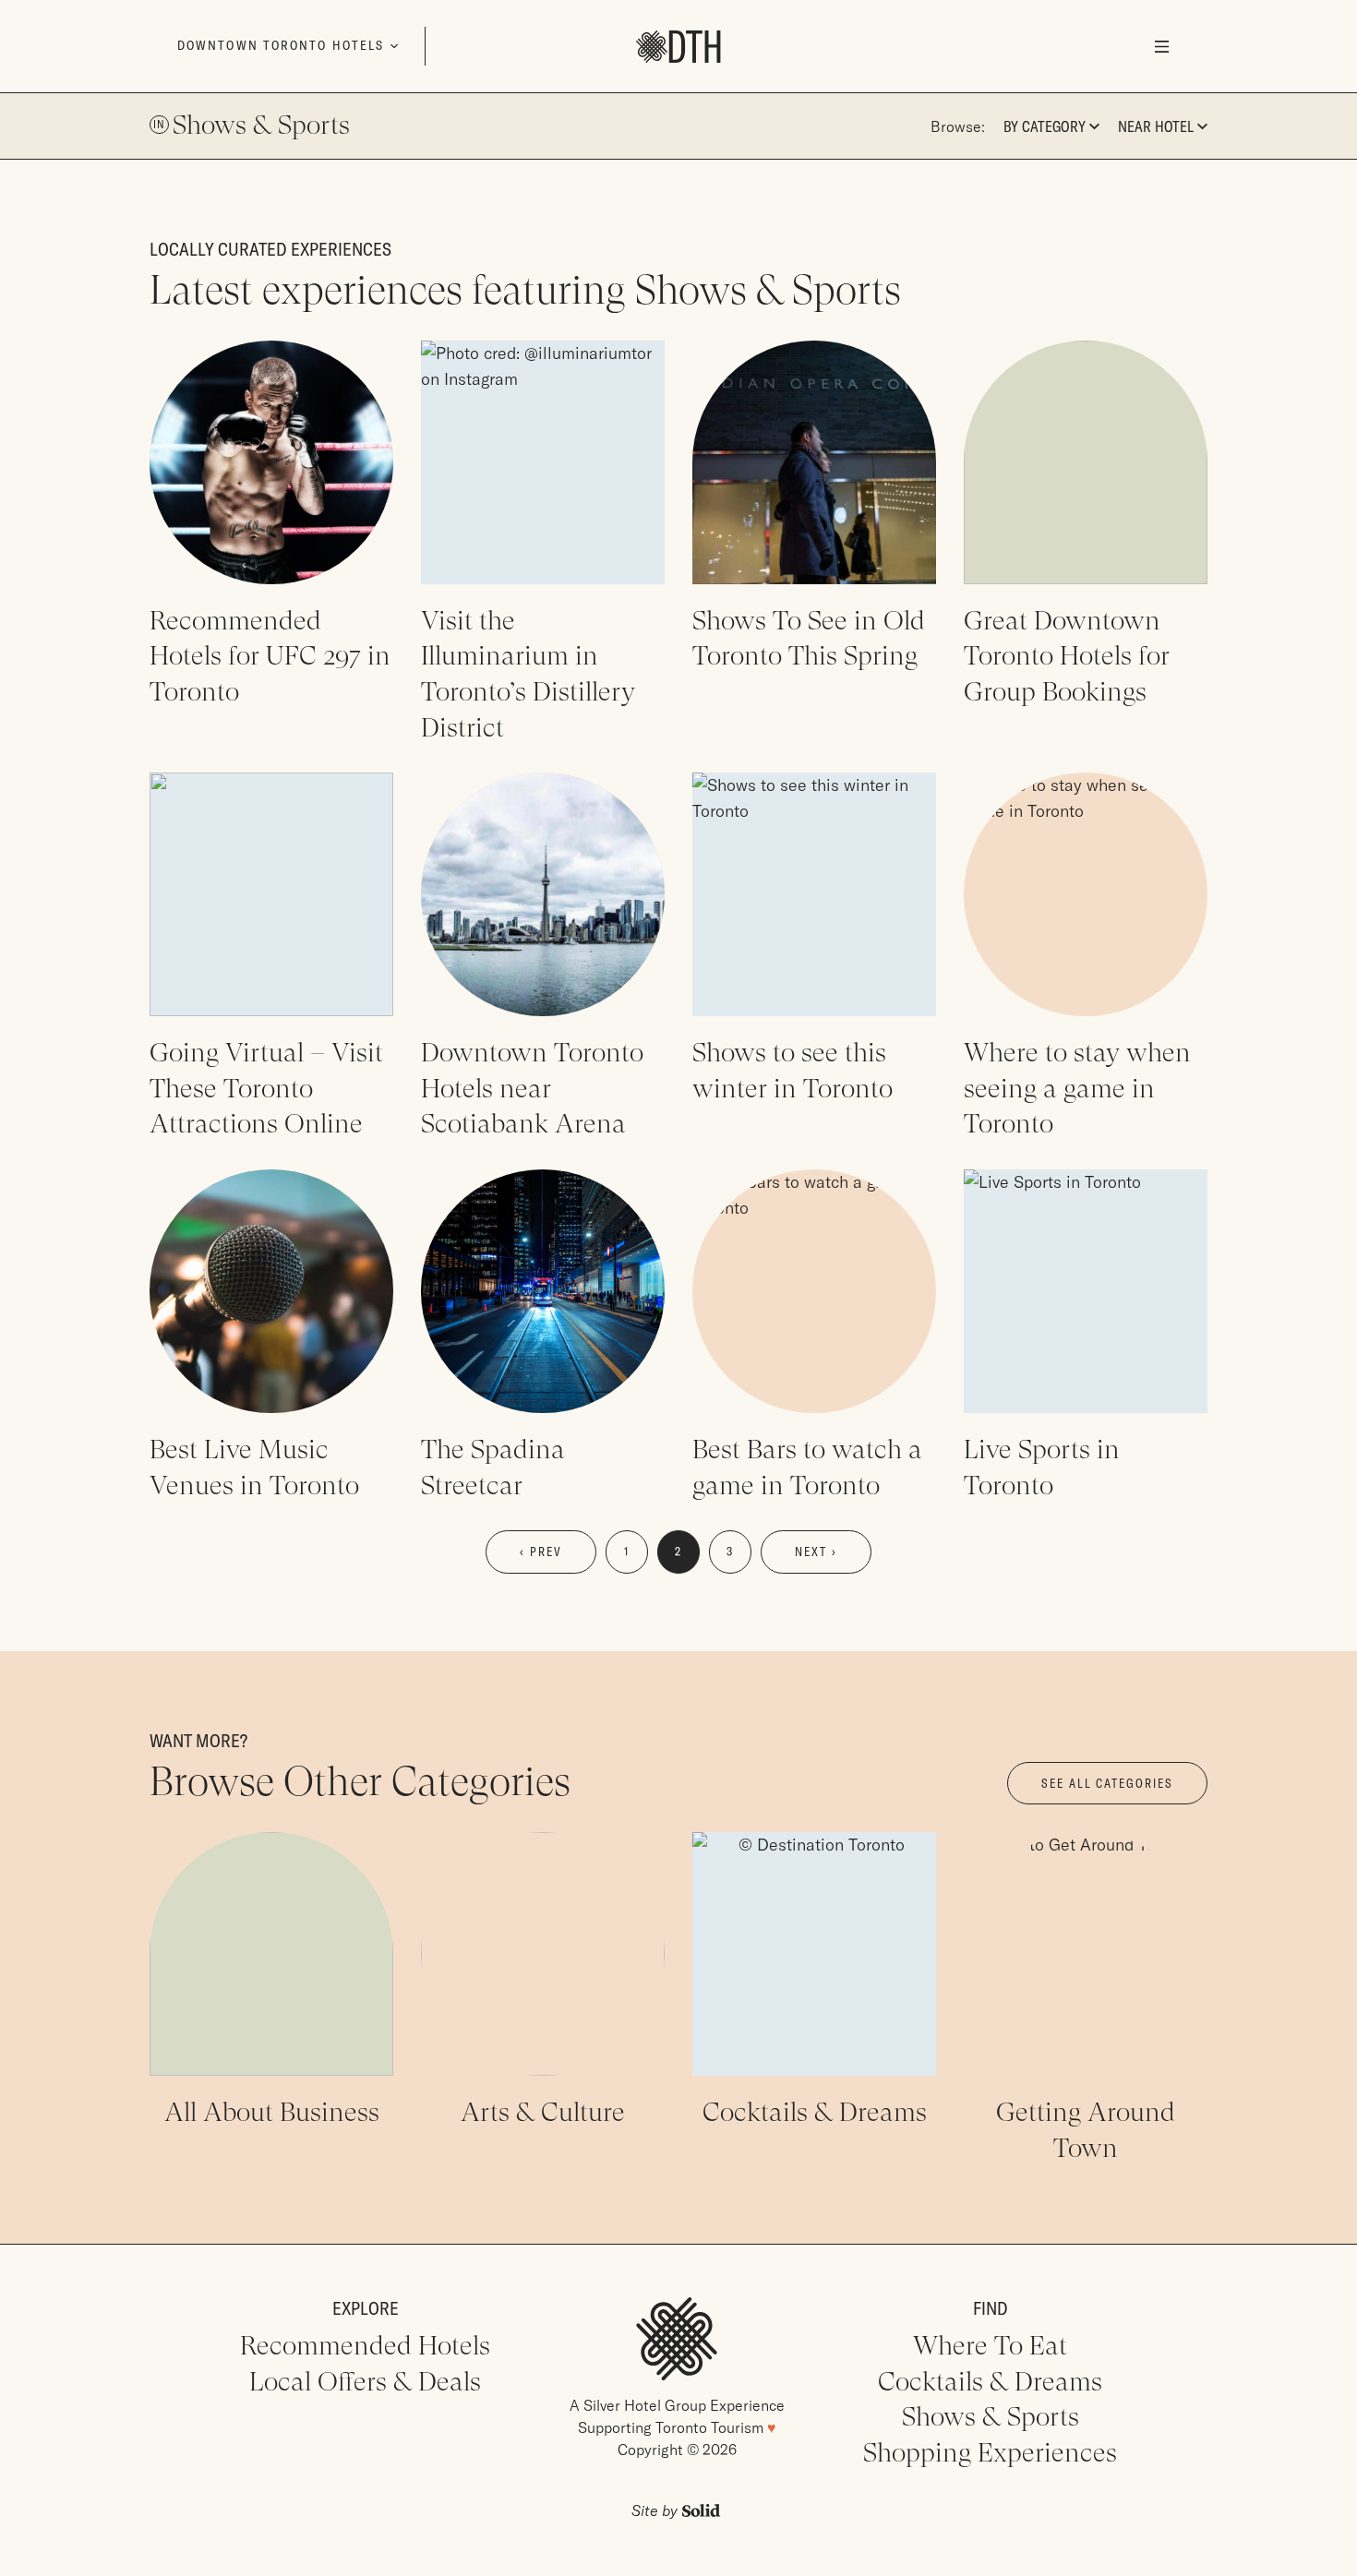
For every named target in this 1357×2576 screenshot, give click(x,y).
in (159, 124)
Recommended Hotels (365, 2345)
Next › (816, 1552)
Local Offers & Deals (365, 2381)
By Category (1045, 126)
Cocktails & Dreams (990, 2381)
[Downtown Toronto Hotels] (678, 47)
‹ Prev (541, 1552)
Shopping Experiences (990, 2452)
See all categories (1107, 1783)
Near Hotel (1156, 126)
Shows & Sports (261, 125)
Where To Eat (990, 2345)
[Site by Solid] (676, 2510)
